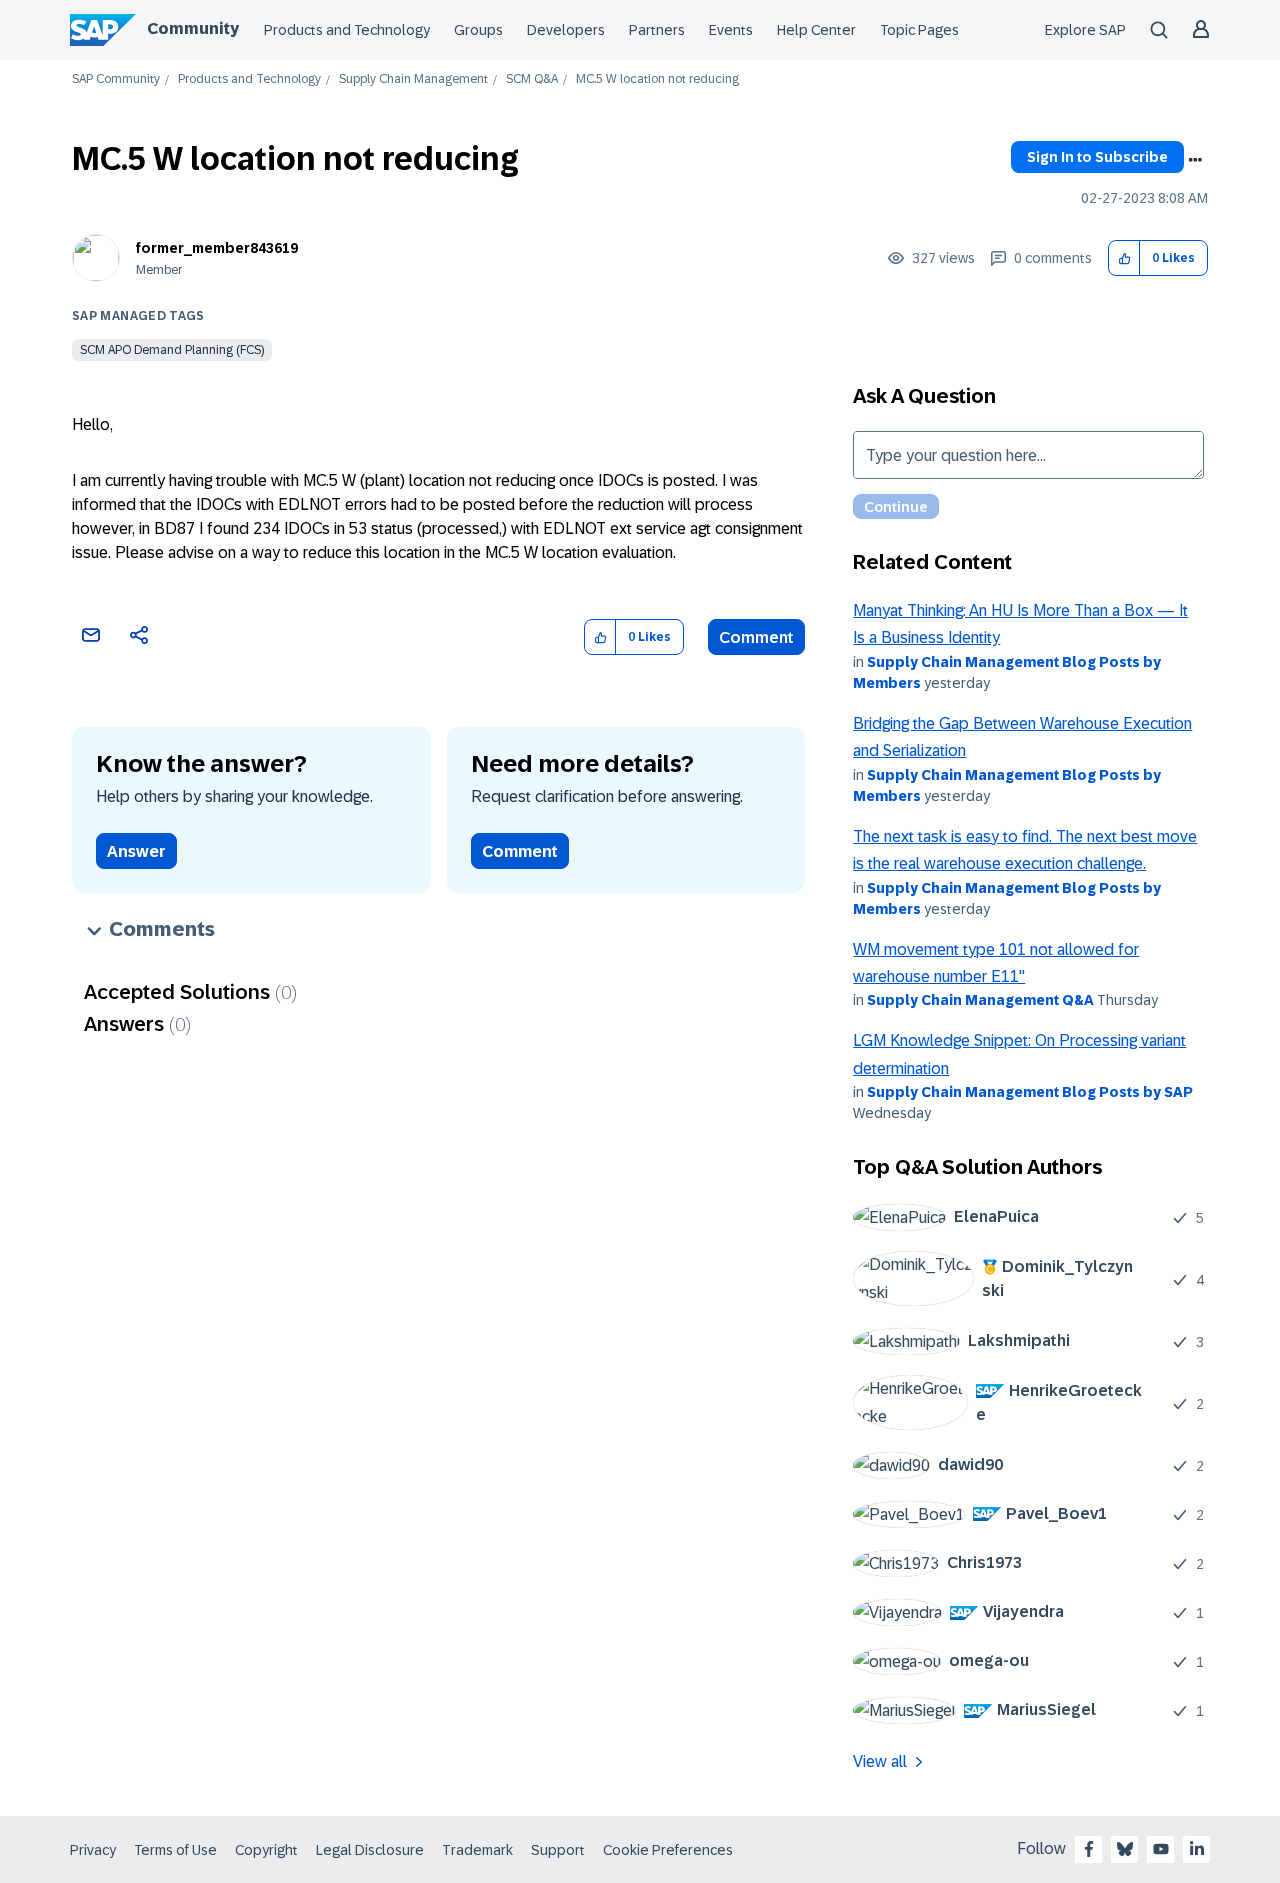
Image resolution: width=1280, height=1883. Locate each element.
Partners (657, 30)
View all (880, 1761)
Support (558, 1850)
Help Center (816, 30)
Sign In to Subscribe (1097, 157)
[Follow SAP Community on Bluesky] (1125, 1849)
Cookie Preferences (668, 1850)
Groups (478, 30)
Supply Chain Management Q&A (980, 1000)
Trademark (477, 1850)
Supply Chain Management (413, 79)
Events (731, 30)
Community (193, 28)
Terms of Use (175, 1850)
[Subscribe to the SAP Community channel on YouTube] (1161, 1849)
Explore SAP (1085, 30)
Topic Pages (919, 30)
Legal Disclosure (370, 1850)
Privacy (93, 1850)
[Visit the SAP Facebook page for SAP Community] (1089, 1849)
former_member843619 (217, 248)
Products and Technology (347, 30)
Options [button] (1195, 160)
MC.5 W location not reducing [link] (657, 79)
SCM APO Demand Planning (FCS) (172, 350)
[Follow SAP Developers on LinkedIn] (1197, 1849)
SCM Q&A (532, 79)
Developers (566, 30)
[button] (1124, 258)
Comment (756, 637)
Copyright (266, 1850)
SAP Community (116, 79)
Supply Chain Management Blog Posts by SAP (1030, 1092)
